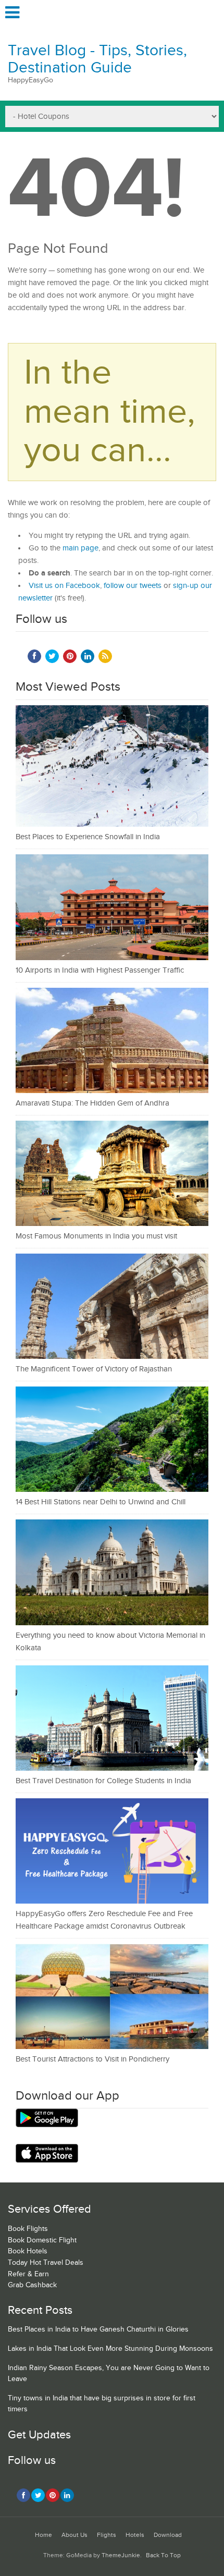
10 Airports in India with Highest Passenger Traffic (100, 970)
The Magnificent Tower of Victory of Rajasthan (94, 1369)
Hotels (135, 2535)
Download (168, 2535)
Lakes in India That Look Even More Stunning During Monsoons (110, 2349)
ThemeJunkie (121, 2555)
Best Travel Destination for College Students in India (103, 1781)
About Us (74, 2535)
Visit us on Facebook (64, 586)
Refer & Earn (28, 2274)
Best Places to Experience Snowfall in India (88, 837)
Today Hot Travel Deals (46, 2263)
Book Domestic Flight (42, 2240)
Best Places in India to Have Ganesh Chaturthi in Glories (98, 2329)
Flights (107, 2535)
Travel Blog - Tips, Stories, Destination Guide (97, 59)
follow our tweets (133, 586)
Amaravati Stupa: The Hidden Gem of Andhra (92, 1103)
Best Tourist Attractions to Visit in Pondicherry (92, 2059)
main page (80, 548)
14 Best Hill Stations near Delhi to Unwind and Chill (101, 1502)
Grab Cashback (32, 2285)
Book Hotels (28, 2251)
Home (43, 2535)
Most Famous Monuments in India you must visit (96, 1236)
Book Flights (28, 2229)
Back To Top (163, 2555)
